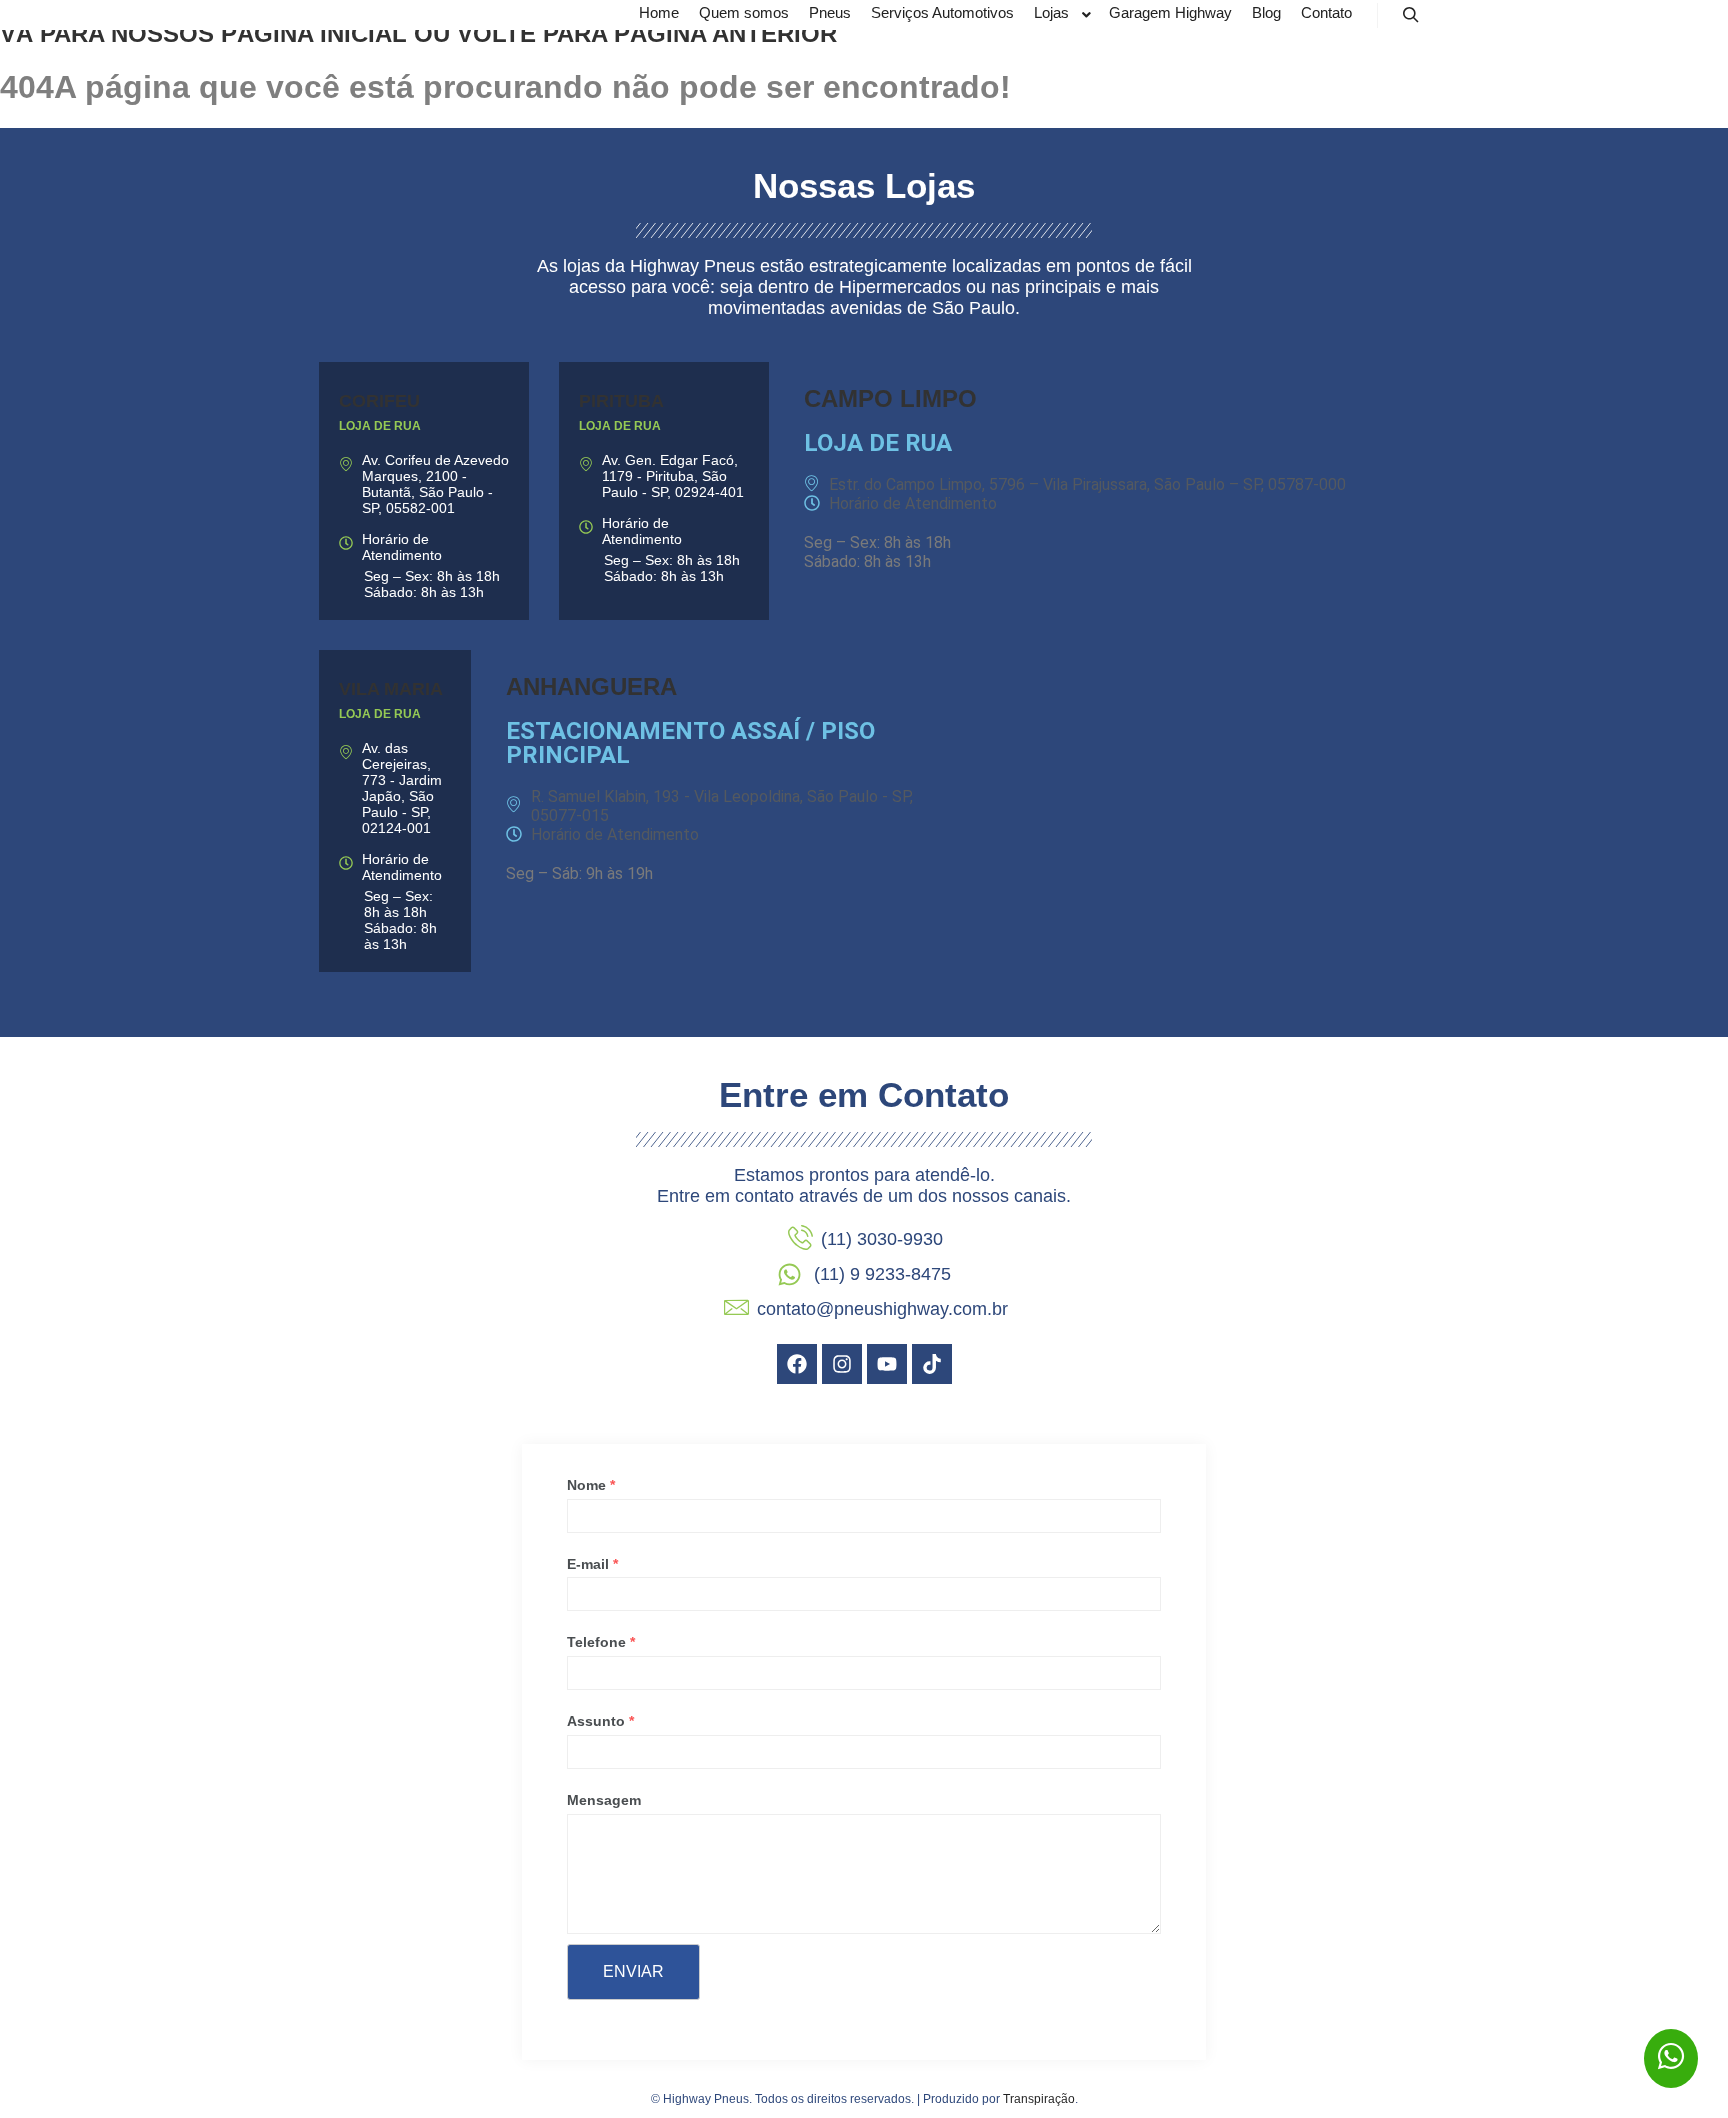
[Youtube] (887, 1364)
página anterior (725, 33)
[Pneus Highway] (399, 15)
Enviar (633, 1971)
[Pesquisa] (1411, 15)
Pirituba (621, 401)
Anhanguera (591, 686)
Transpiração (1039, 2099)
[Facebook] (797, 1364)
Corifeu (379, 401)
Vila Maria (391, 689)
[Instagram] (842, 1364)
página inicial (314, 33)
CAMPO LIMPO (890, 398)
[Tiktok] (932, 1364)
